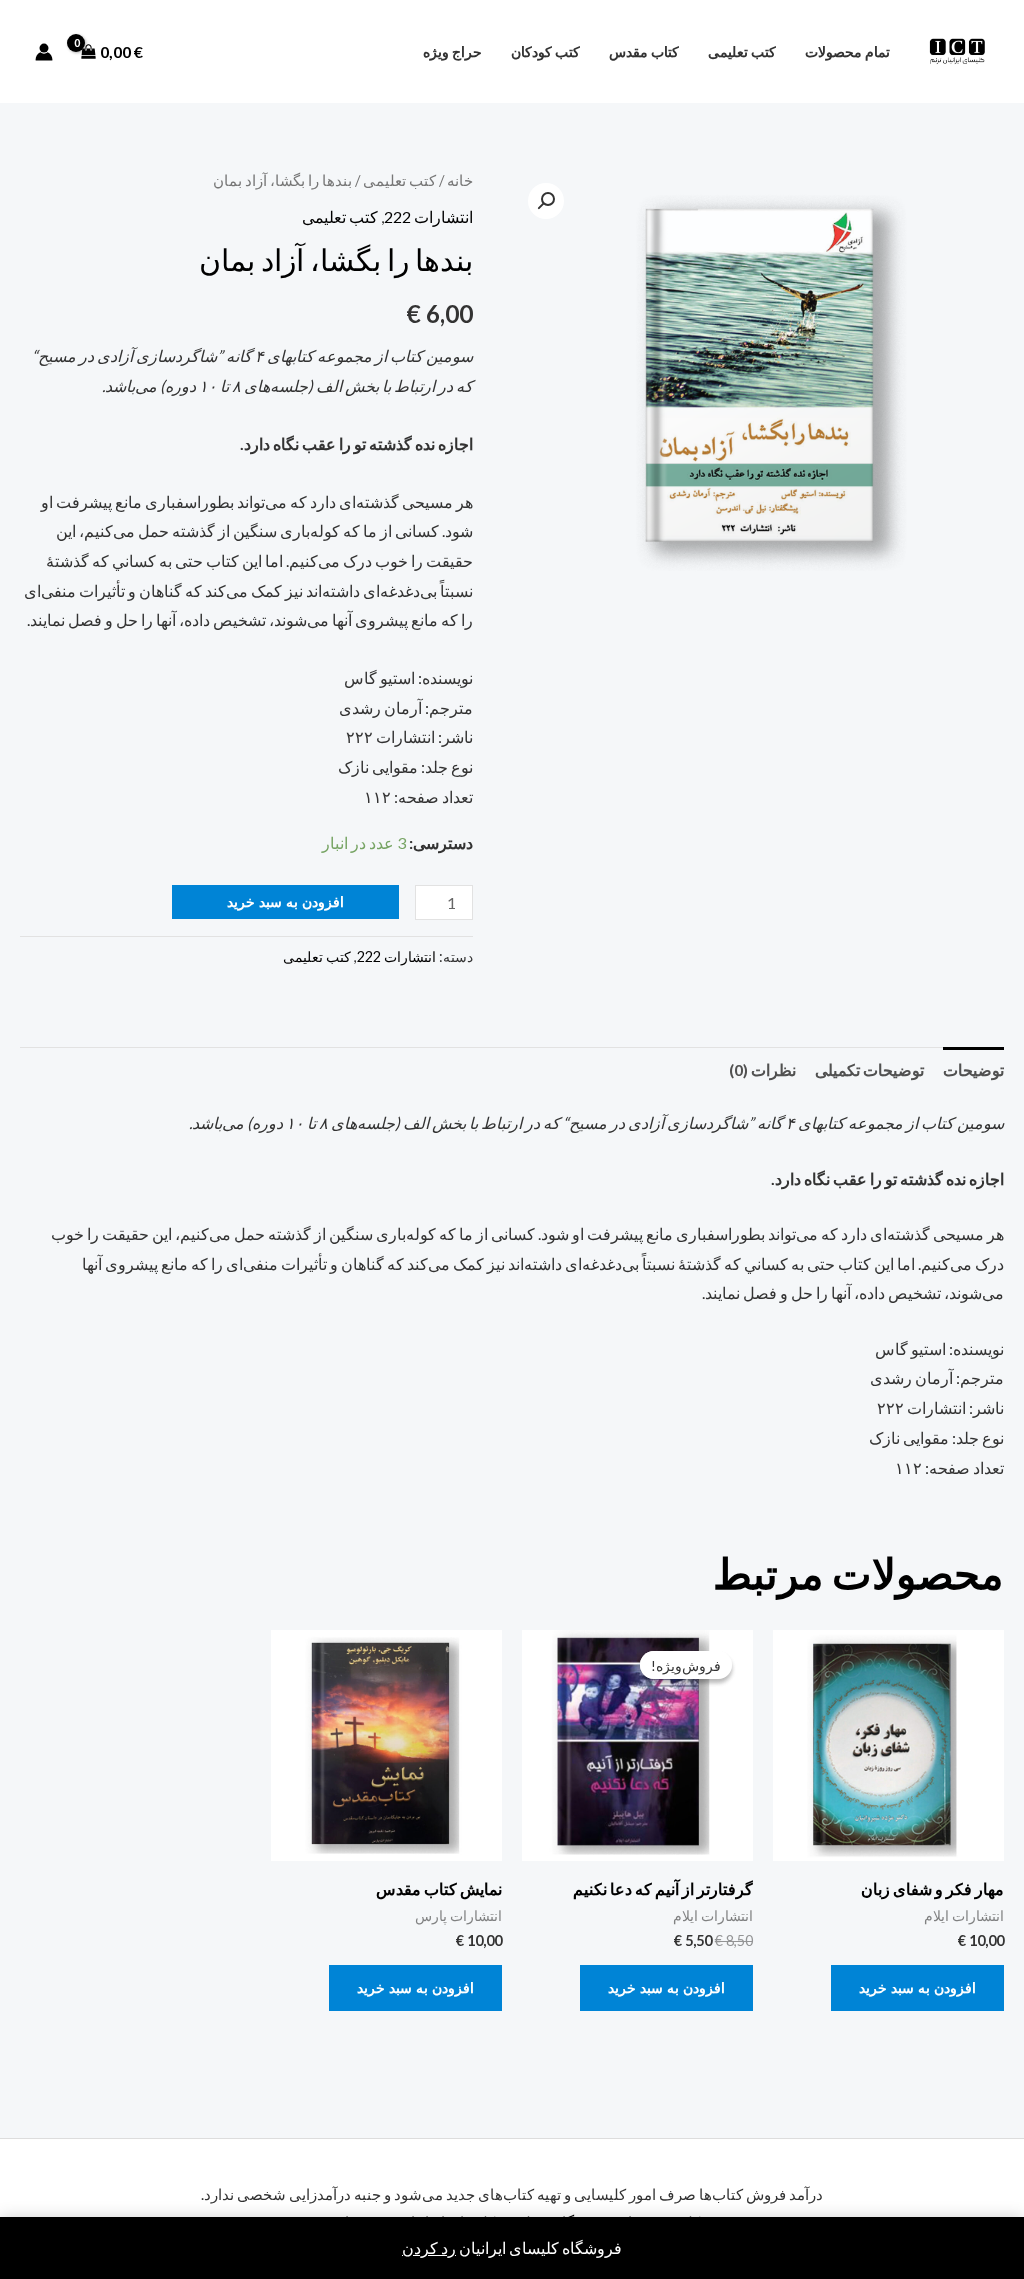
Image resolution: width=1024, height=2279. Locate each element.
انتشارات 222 (428, 216)
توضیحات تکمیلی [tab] (869, 1069)
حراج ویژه (452, 51)
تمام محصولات (847, 51)
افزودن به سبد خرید (285, 901)
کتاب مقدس (644, 51)
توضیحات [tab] (973, 1069)
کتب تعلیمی (742, 51)
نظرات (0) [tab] (762, 1069)
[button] (546, 201)
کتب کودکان (545, 51)
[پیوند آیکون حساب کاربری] (44, 52)
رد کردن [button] (429, 2247)
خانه (460, 180)
